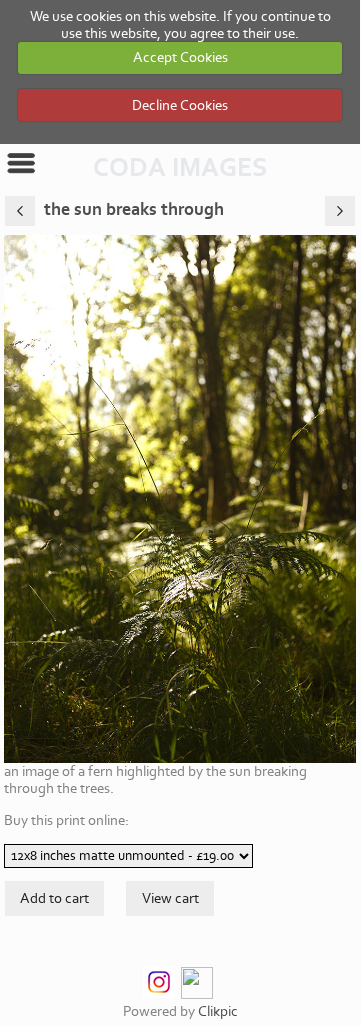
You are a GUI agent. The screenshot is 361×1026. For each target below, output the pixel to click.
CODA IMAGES (180, 168)
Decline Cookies (180, 105)
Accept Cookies (180, 57)
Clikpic (218, 1011)
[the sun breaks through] (180, 499)
